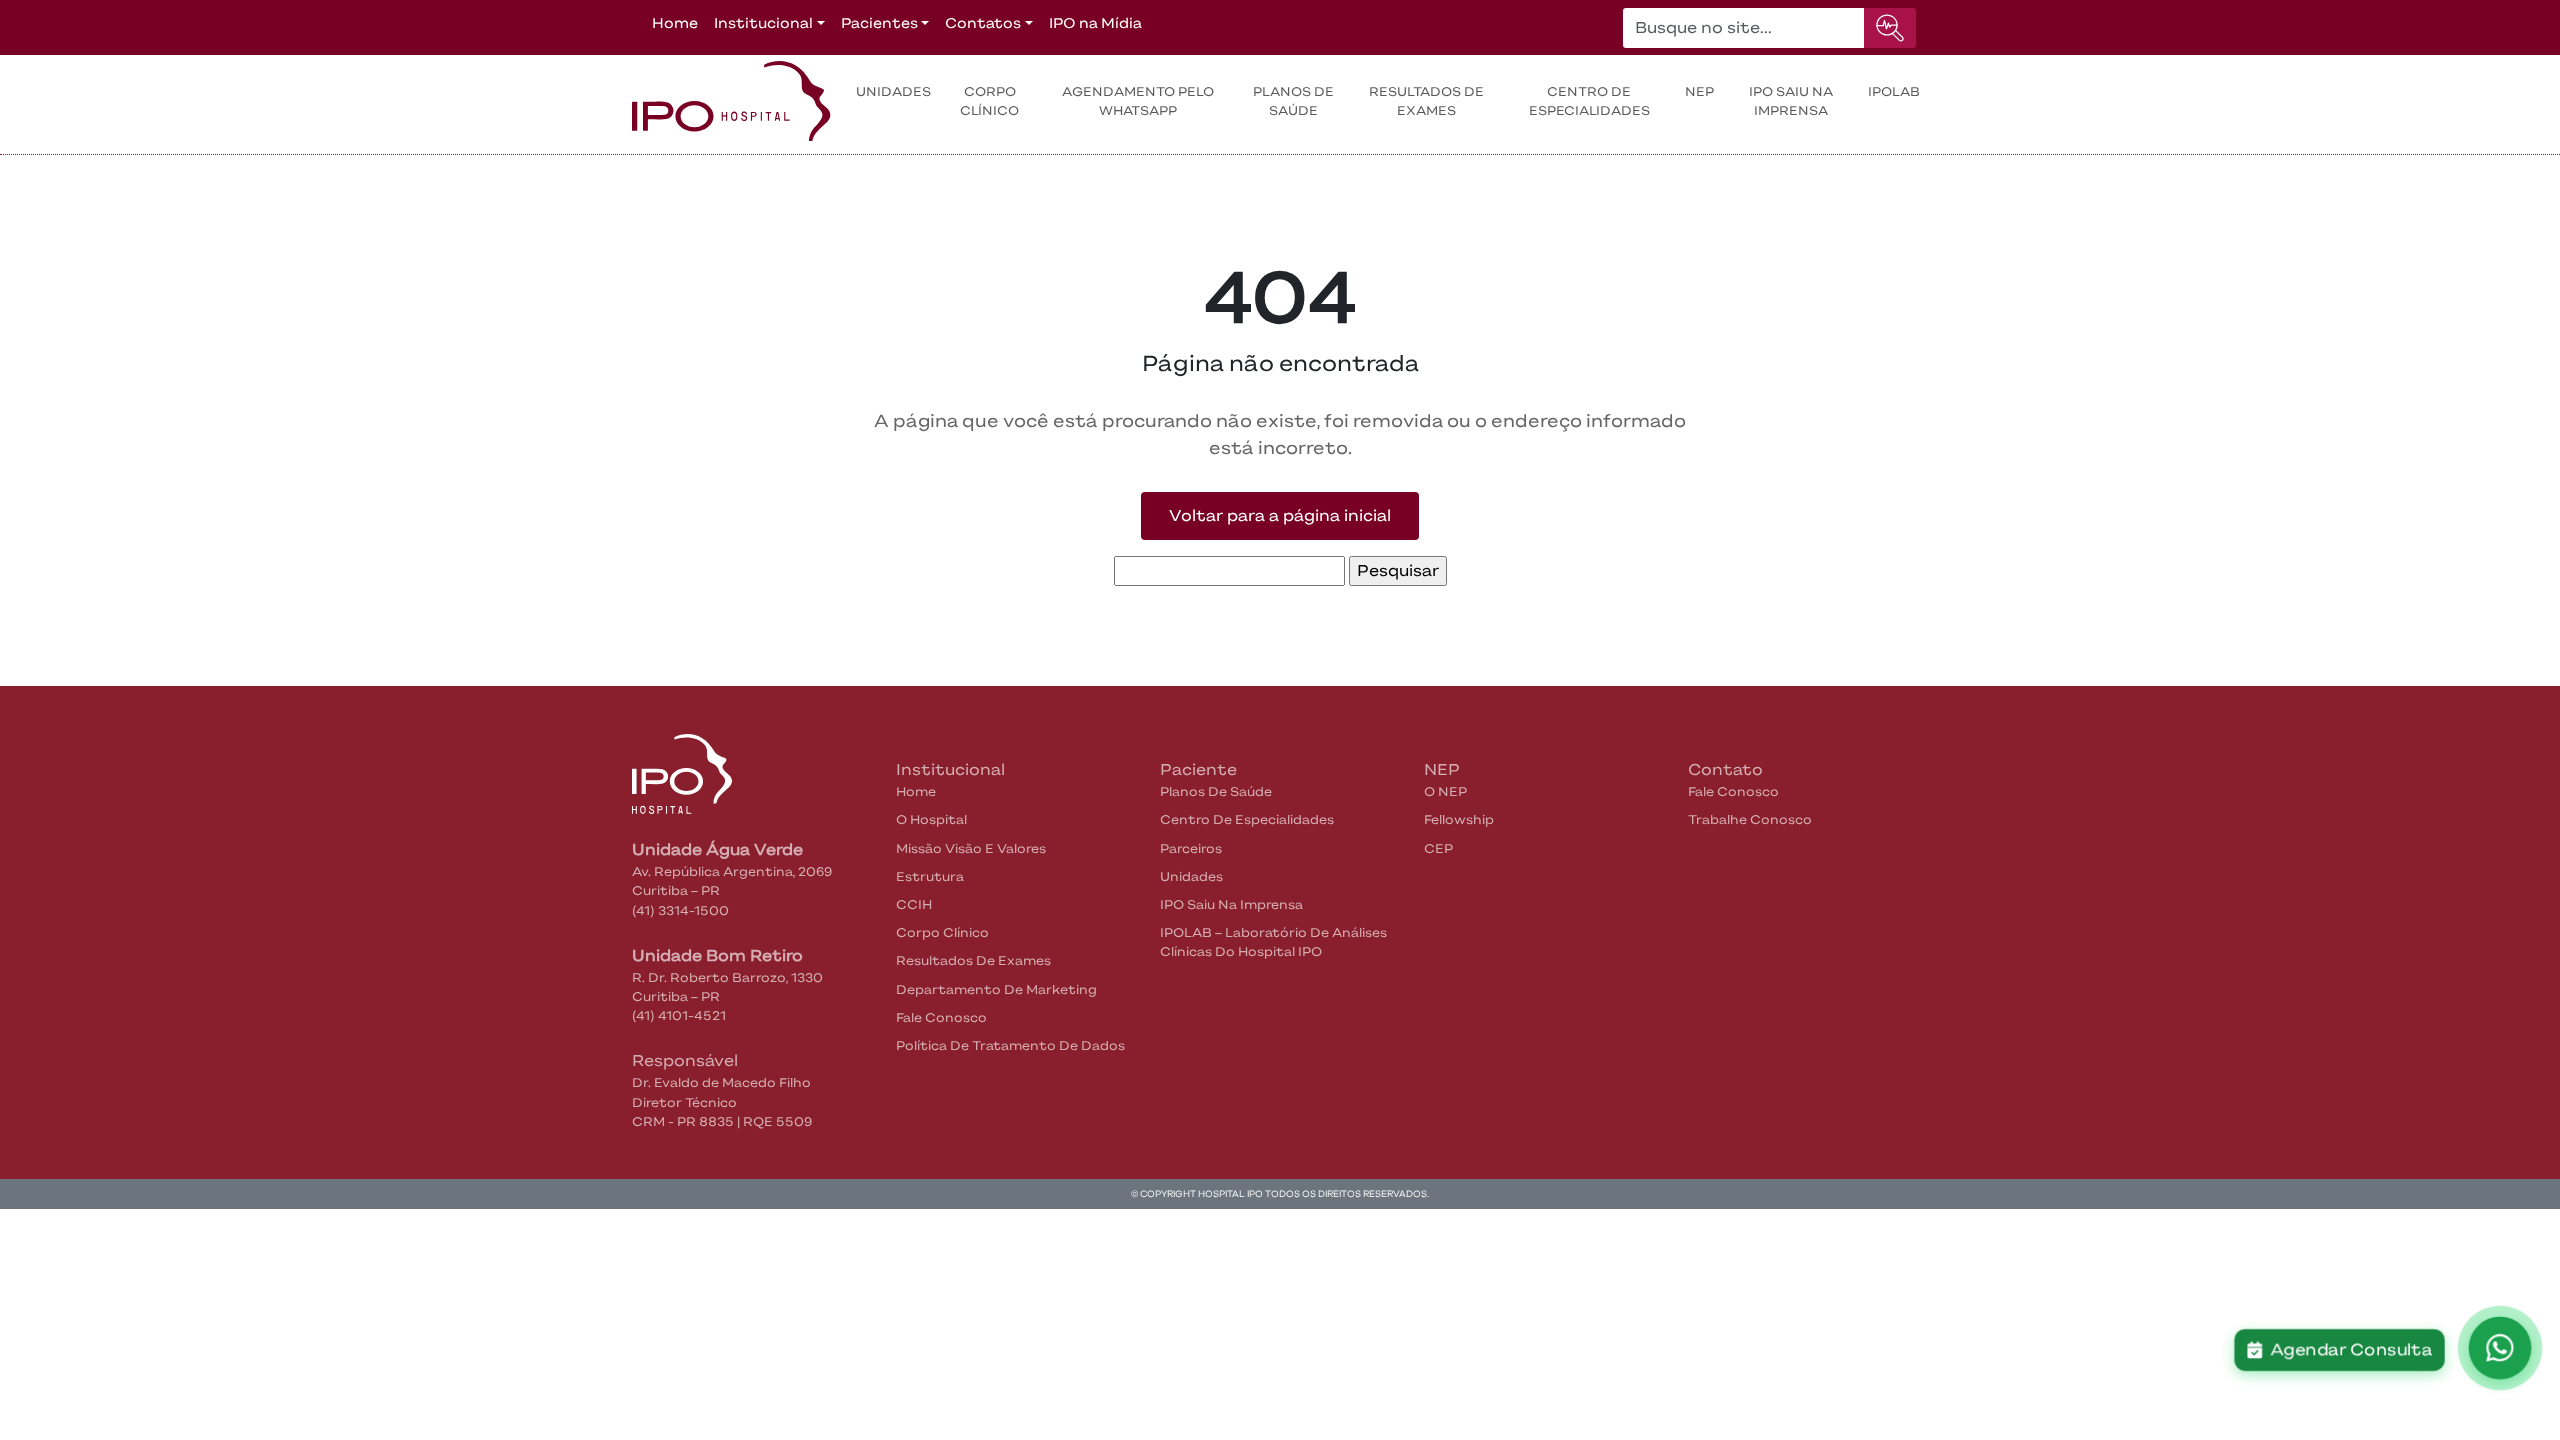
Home (675, 23)
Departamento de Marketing (996, 989)
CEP (1438, 848)
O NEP (1445, 791)
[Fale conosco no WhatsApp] (2500, 1348)
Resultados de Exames (973, 960)
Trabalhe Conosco (1750, 819)
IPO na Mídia (1095, 23)
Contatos (983, 23)
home (916, 791)
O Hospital (931, 819)
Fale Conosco (941, 1017)
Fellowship (1459, 819)
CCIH (914, 904)
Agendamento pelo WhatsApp (1138, 101)
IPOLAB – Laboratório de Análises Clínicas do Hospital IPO (1273, 942)
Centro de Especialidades (1589, 101)
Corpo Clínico (989, 101)
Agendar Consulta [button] (2346, 1350)
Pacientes (879, 23)
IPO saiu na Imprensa (1791, 101)
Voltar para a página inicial (1280, 515)
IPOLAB (1894, 91)
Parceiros (1191, 848)
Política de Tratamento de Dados (1010, 1045)
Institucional (763, 23)
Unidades (893, 91)
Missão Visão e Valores (971, 848)
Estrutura (930, 876)
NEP (1699, 91)
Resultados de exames (1426, 101)
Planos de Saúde (1293, 101)
